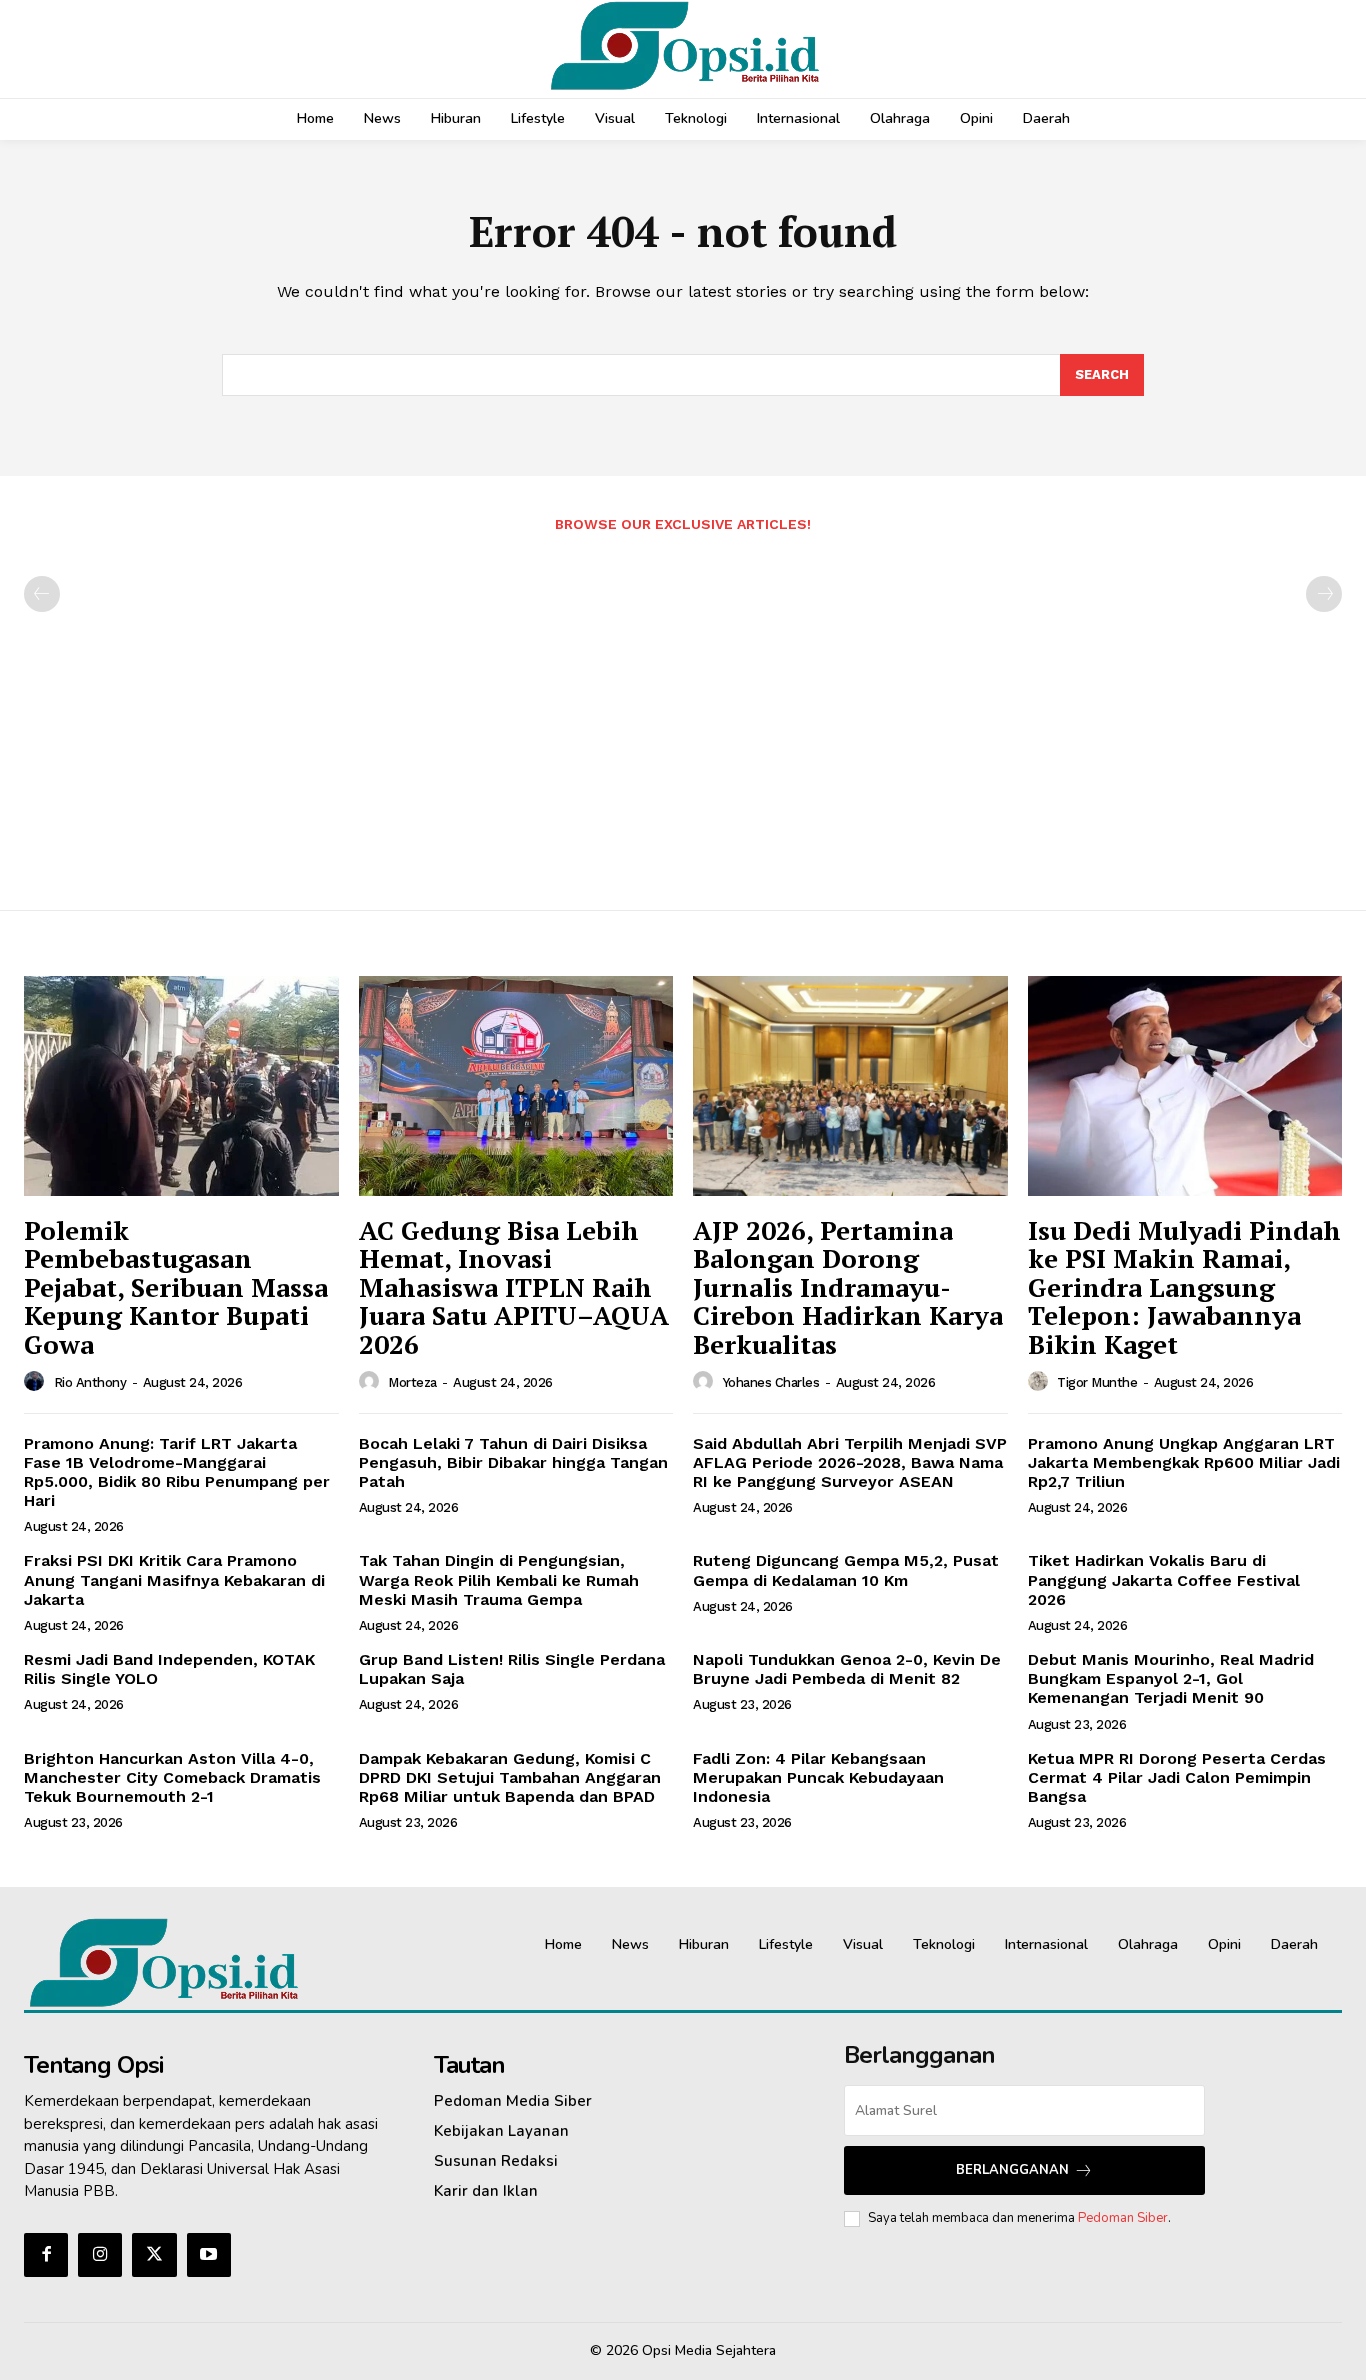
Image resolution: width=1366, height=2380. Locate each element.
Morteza (412, 1382)
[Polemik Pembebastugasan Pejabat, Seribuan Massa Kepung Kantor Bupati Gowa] (181, 1086)
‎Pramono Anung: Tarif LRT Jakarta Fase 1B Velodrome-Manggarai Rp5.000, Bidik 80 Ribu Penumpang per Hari (177, 1472)
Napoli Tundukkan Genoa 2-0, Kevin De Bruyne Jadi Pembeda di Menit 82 (847, 1669)
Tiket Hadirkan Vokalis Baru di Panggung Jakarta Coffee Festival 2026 (1164, 1579)
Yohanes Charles (771, 1382)
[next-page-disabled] (1324, 594)
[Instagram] (100, 2255)
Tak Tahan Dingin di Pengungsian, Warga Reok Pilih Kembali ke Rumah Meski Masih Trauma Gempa (499, 1579)
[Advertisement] (683, 711)
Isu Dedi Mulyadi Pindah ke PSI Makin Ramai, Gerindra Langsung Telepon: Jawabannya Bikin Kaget (1184, 1287)
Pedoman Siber (1123, 2218)
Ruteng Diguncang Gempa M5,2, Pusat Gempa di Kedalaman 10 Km (846, 1570)
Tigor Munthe (1097, 1382)
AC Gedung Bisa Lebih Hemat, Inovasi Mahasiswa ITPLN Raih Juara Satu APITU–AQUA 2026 (514, 1287)
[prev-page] (42, 594)
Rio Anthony (90, 1382)
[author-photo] (37, 1382)
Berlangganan (1012, 2170)
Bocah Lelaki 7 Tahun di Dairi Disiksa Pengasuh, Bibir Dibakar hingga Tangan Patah (513, 1462)
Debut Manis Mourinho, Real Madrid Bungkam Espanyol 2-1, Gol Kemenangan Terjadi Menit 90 (1171, 1678)
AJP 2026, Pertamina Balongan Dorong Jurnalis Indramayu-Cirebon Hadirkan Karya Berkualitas (848, 1287)
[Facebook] (46, 2255)
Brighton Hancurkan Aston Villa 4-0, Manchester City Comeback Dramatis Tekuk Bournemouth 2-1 (172, 1777)
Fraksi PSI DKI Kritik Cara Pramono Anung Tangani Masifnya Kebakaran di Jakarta (174, 1579)
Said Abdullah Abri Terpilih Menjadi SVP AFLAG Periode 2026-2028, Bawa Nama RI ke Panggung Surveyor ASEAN (850, 1462)
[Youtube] (209, 2255)
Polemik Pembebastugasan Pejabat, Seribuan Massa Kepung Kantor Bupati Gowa (176, 1287)
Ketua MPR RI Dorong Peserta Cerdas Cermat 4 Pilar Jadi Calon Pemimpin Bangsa (1177, 1777)
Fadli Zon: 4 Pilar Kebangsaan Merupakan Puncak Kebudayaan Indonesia (818, 1777)
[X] (154, 2255)
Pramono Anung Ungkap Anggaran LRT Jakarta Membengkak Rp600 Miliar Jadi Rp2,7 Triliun (1184, 1462)
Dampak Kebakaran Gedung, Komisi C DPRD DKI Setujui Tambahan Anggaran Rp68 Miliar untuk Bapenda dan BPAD (510, 1777)
